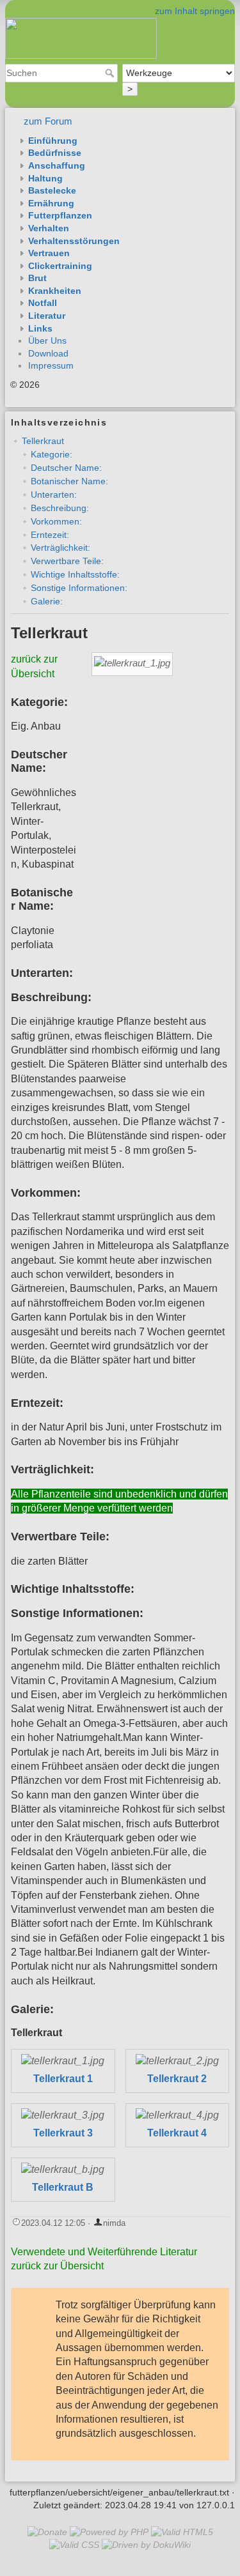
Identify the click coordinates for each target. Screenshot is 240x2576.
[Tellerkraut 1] (63, 2061)
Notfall (43, 303)
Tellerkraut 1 (63, 2079)
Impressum (51, 365)
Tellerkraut (43, 441)
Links (40, 328)
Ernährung (51, 203)
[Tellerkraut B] (63, 2170)
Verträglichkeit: (60, 548)
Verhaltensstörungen (74, 241)
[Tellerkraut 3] (63, 2116)
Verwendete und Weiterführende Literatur (104, 2252)
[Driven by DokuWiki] (146, 2545)
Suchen (111, 73)
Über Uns (47, 341)
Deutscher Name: (66, 468)
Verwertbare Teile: (67, 561)
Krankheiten (55, 291)
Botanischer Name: (69, 481)
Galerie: (47, 601)
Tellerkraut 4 (177, 2133)
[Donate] (47, 2532)
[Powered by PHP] (109, 2532)
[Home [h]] (120, 8)
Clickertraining (60, 266)
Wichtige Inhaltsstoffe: (75, 574)
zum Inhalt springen (195, 11)
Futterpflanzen (60, 215)
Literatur (47, 316)
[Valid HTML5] (182, 2532)
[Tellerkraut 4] (177, 2116)
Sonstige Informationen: (79, 588)
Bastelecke (52, 190)
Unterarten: (54, 494)
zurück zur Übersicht (57, 2266)
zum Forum (48, 121)
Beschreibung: (60, 508)
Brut (37, 278)
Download (48, 353)
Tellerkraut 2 (177, 2079)
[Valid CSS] (74, 2545)
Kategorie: (52, 454)
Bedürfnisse (55, 153)
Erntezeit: (50, 535)
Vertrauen (49, 253)
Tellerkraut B (63, 2187)
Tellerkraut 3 (63, 2133)
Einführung (53, 141)
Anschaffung (57, 165)
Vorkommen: (56, 521)
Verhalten (49, 228)
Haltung (45, 178)
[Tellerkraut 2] (177, 2061)
